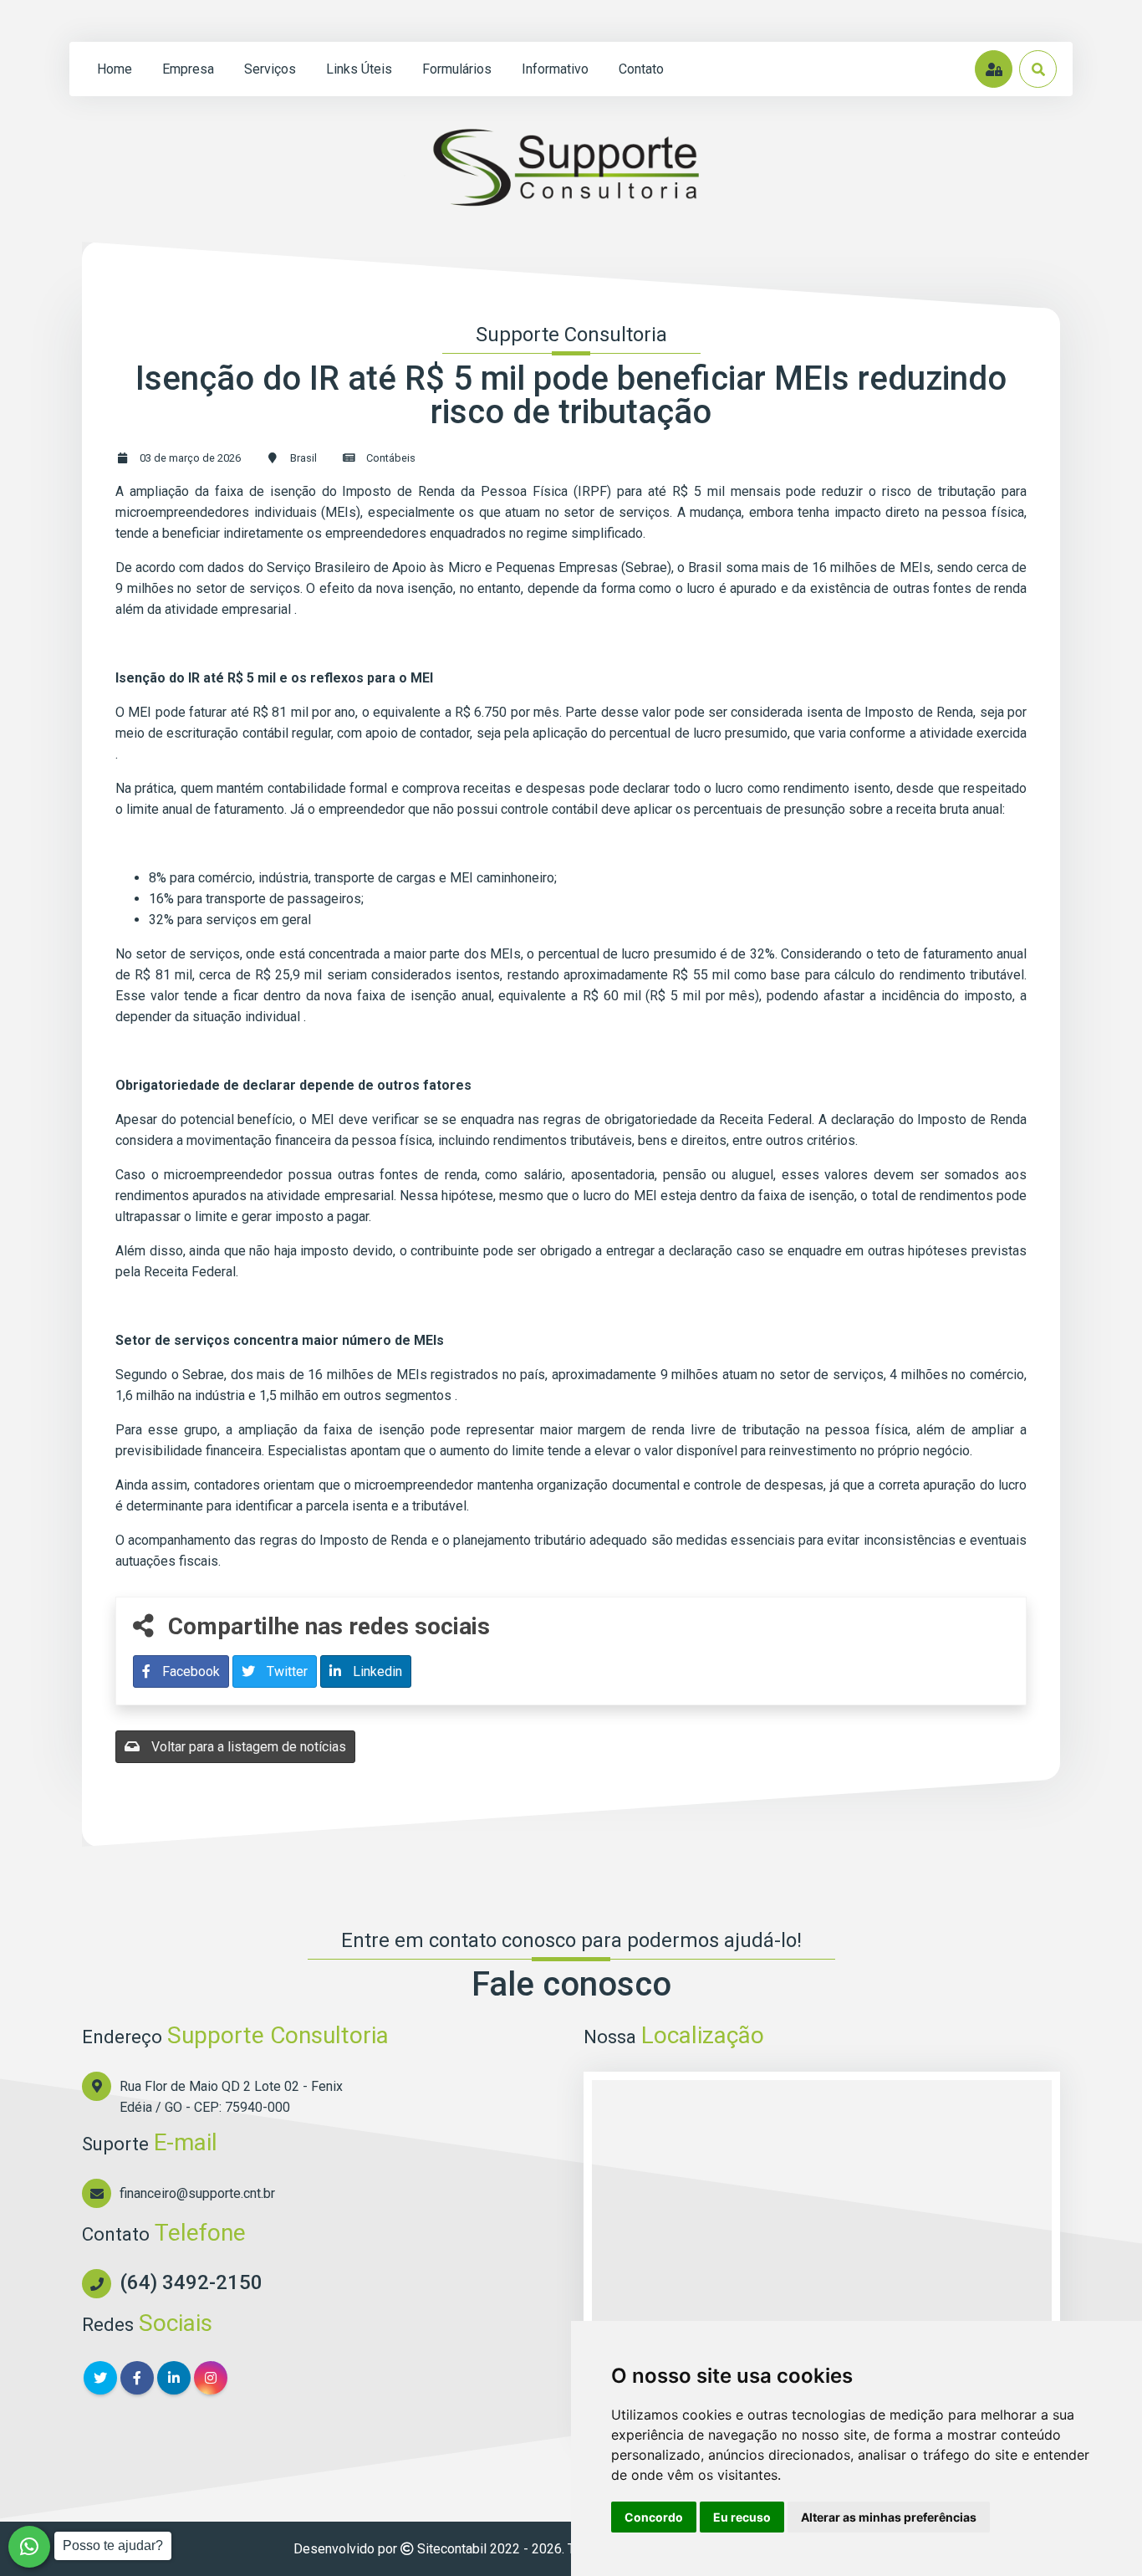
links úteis (359, 69)
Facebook (189, 1671)
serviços (270, 69)
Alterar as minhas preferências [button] (889, 2517)
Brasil (303, 458)
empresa (188, 69)
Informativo (555, 69)
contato (641, 69)
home (115, 69)
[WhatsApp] (29, 2547)
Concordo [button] (654, 2517)
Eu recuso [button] (742, 2517)
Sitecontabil (452, 2549)
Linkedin (376, 1671)
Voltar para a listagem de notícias (247, 1747)
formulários (457, 69)
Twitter (285, 1671)
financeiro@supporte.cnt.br (197, 2193)
